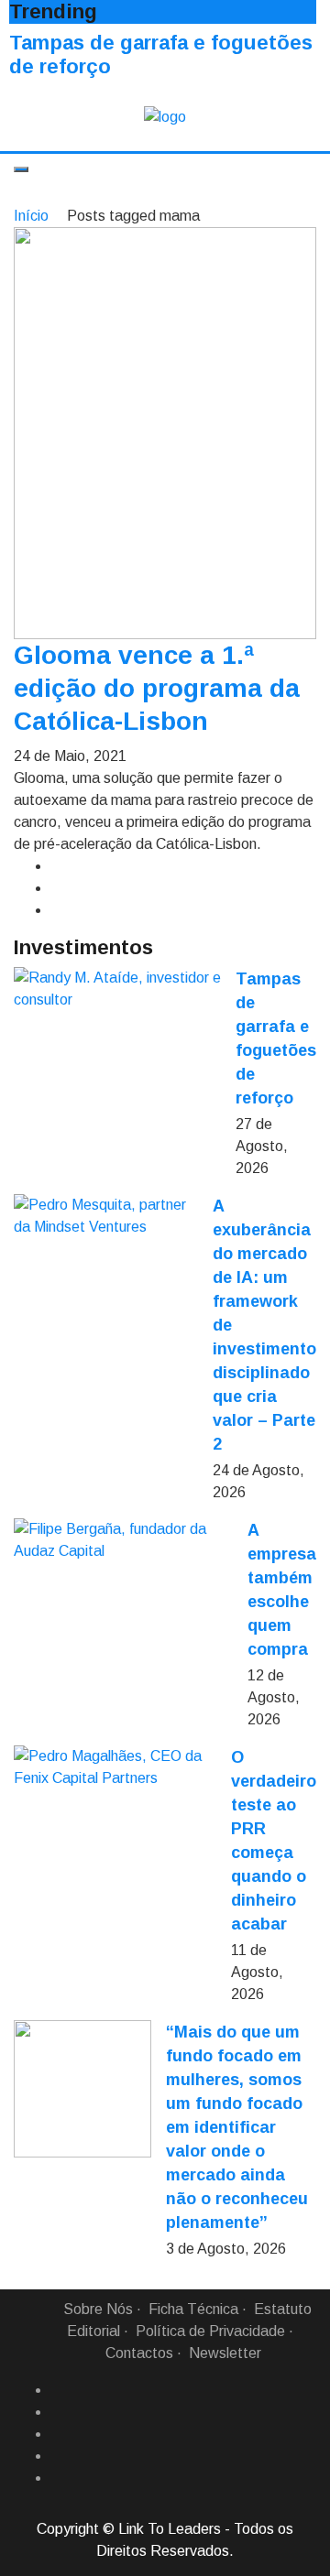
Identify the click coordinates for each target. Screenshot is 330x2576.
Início (31, 216)
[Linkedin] (58, 2412)
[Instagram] (58, 2456)
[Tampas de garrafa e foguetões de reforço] (117, 989)
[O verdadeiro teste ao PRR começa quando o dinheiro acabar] (115, 1767)
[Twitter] (58, 2434)
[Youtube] (58, 2478)
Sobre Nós (98, 2309)
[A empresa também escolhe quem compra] (123, 1540)
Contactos (139, 2353)
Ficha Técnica (193, 2309)
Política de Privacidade (210, 2331)
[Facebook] (58, 2390)
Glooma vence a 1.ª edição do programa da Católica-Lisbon (157, 688)
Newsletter (225, 2353)
